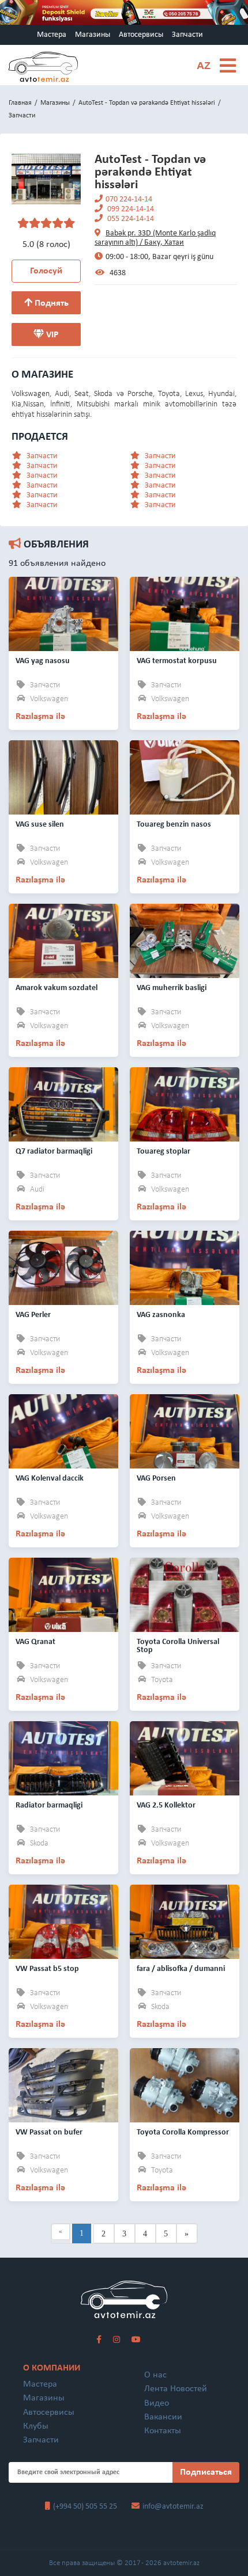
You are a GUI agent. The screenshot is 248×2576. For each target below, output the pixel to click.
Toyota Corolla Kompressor (183, 2132)
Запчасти (187, 35)
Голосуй (46, 271)
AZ (204, 66)
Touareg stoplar (164, 1152)
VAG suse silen (40, 825)
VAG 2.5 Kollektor (166, 1806)
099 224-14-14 (130, 209)
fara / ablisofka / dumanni (181, 1969)
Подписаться (206, 2472)
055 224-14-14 (130, 219)
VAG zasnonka (161, 1315)
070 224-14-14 (129, 199)
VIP (51, 335)
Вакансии (163, 2417)
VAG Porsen (156, 1479)
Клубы (36, 2426)
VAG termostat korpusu (177, 661)
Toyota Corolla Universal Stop (178, 1646)
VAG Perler (33, 1315)
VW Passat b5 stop (47, 1969)
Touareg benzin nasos (174, 825)
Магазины (93, 35)
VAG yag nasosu (43, 661)
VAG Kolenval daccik (50, 1479)
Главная (20, 103)
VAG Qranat (35, 1642)
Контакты (163, 2431)
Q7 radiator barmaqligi (54, 1152)
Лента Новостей (176, 2389)
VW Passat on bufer (49, 2132)
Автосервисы (141, 35)
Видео (157, 2403)
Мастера (52, 35)
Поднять (50, 303)
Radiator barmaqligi (49, 1806)
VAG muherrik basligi (172, 988)
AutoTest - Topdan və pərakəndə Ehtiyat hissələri (147, 103)
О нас (155, 2375)
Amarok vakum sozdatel (57, 988)
